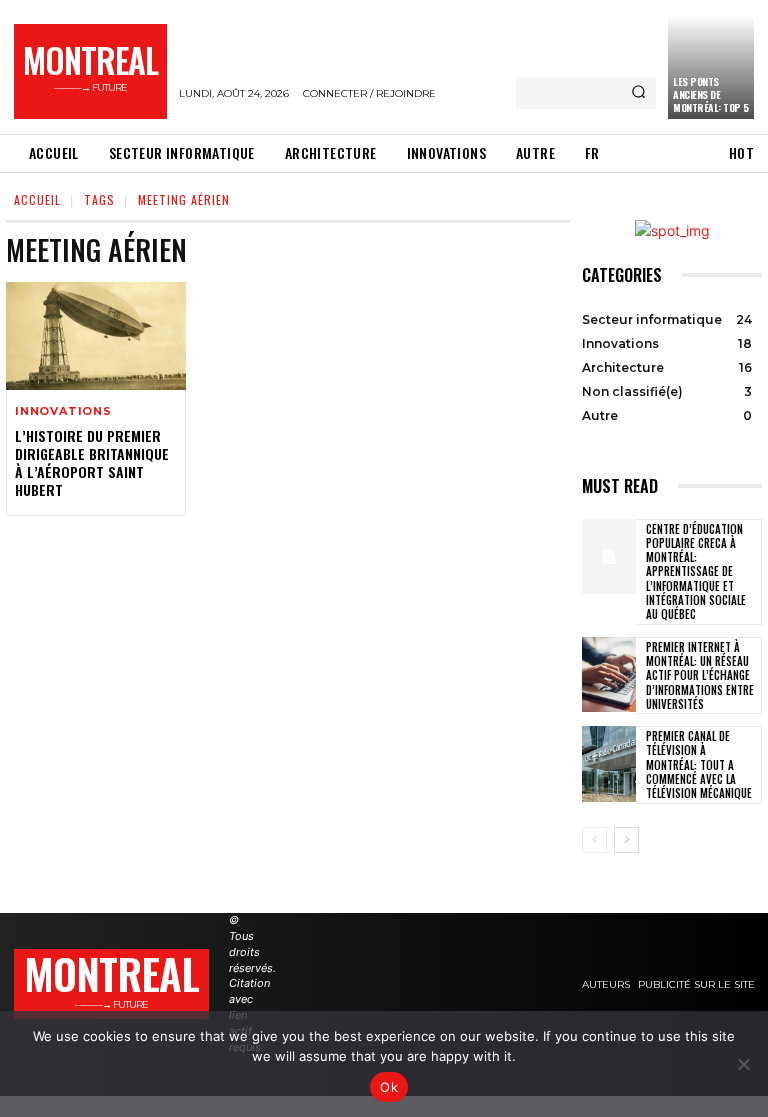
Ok (389, 1087)
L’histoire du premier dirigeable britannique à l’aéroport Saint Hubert (92, 463)
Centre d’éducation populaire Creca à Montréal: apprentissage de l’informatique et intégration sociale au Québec (696, 572)
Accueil (37, 199)
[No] (743, 1064)
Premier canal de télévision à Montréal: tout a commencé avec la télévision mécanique (699, 764)
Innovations (63, 411)
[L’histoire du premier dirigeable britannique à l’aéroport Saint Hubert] (96, 336)
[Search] (638, 93)
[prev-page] (594, 840)
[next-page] (626, 840)
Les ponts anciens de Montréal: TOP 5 (711, 94)
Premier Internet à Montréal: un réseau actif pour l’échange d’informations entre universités (700, 675)
